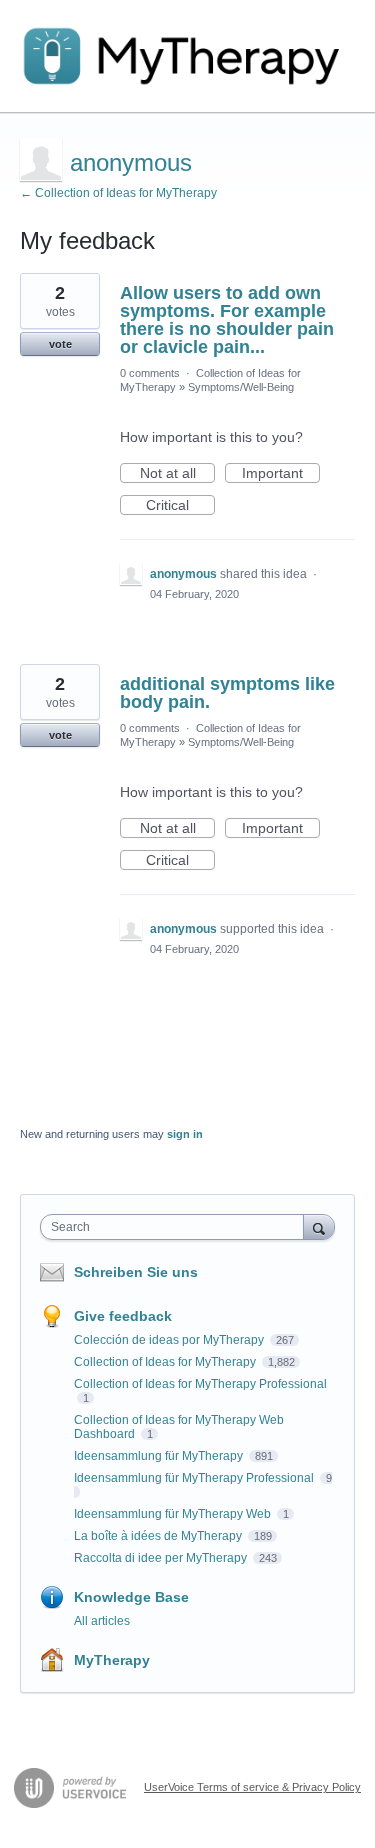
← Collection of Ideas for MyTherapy (118, 193)
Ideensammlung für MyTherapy (160, 1456)
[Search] (319, 1226)
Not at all (177, 474)
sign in (185, 1134)
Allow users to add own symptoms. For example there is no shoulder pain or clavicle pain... (227, 320)
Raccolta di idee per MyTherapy (162, 1558)
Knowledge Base (131, 1597)
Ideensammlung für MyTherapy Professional (195, 1478)
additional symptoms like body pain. (227, 693)
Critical (180, 506)
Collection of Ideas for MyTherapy (166, 1362)
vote (60, 344)
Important (281, 474)
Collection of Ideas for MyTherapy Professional (200, 1384)
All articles (102, 1621)
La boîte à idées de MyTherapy (159, 1536)
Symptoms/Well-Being (241, 387)
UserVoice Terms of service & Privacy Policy (252, 1787)
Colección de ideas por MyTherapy (170, 1340)
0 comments (150, 373)
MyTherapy (112, 1660)
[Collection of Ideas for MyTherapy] (187, 56)
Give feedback (123, 1316)
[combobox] (176, 1227)
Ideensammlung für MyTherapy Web (174, 1514)
